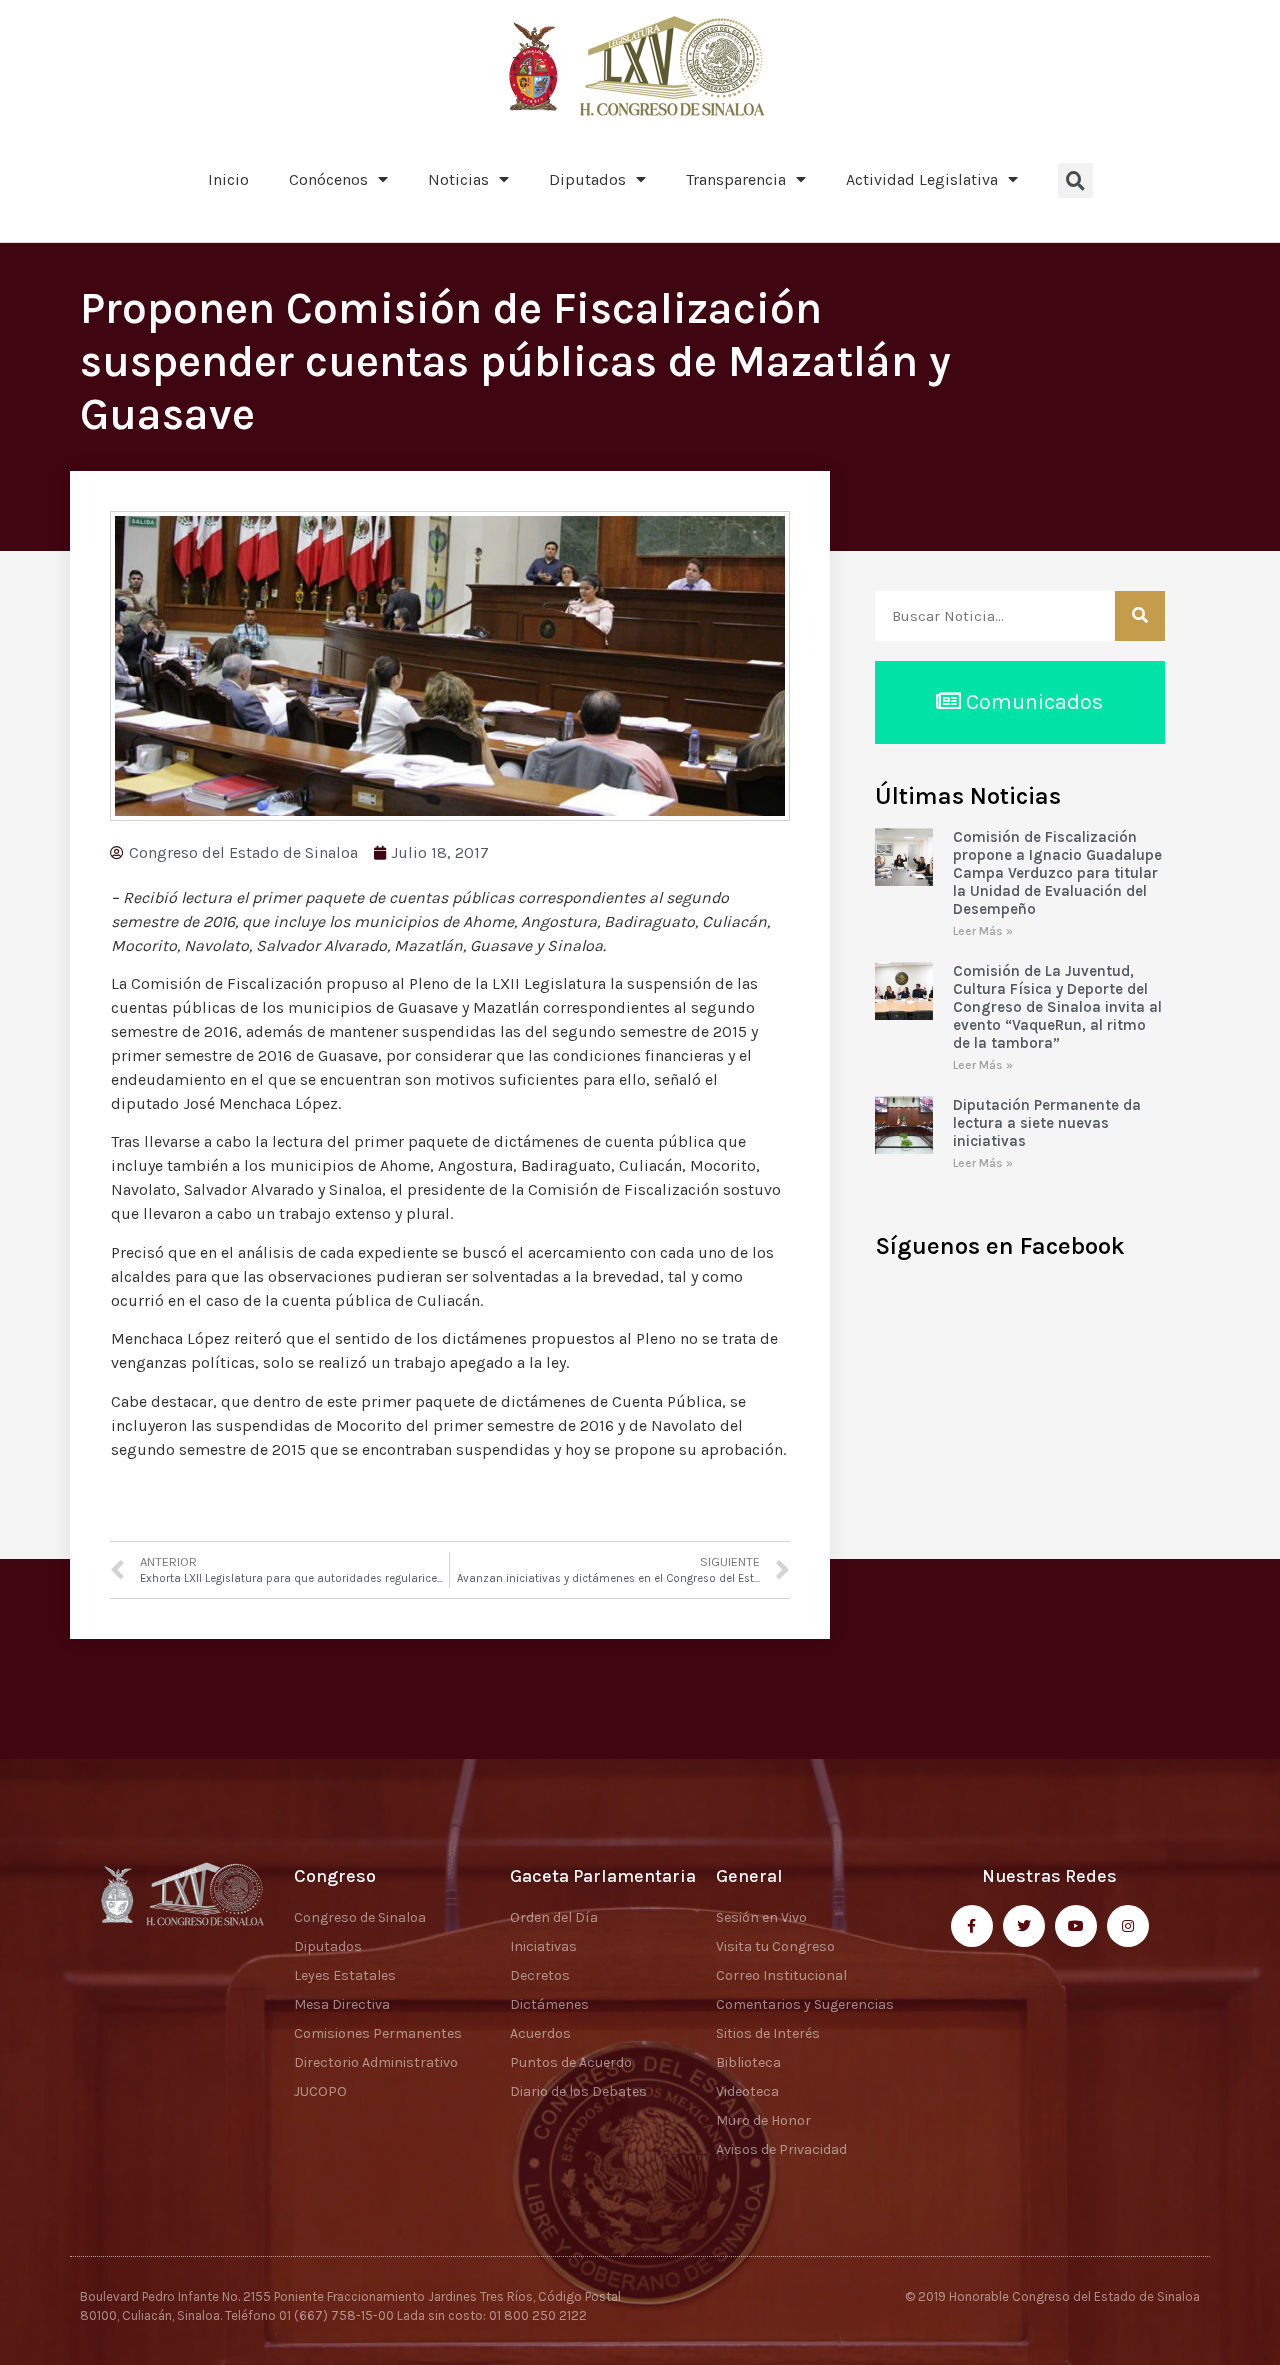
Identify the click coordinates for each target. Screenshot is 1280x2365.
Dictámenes (549, 2004)
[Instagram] (1128, 1926)
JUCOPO (320, 2091)
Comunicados (1032, 702)
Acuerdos (540, 2033)
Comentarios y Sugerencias (805, 2004)
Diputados (587, 179)
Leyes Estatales (345, 1975)
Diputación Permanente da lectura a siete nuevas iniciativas (1047, 1123)
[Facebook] (972, 1926)
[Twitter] (1024, 1926)
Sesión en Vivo (761, 1917)
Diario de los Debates (578, 2091)
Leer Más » (983, 931)
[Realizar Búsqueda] (1140, 616)
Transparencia (736, 179)
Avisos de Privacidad (781, 2149)
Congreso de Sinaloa (360, 1917)
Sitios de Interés (768, 2033)
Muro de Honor (763, 2120)
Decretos (540, 1975)
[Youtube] (1076, 1926)
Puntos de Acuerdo (571, 2062)
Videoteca (747, 2091)
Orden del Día (554, 1917)
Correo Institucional (781, 1975)
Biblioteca (748, 2062)
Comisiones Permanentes (378, 2033)
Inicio (228, 179)
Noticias (458, 179)
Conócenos (328, 179)
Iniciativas (543, 1946)
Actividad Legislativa (922, 179)
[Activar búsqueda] (1075, 180)
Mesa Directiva (342, 2004)
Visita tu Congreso (775, 1946)
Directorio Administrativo (376, 2062)
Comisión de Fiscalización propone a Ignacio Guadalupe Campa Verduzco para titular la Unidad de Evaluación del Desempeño (1057, 873)
